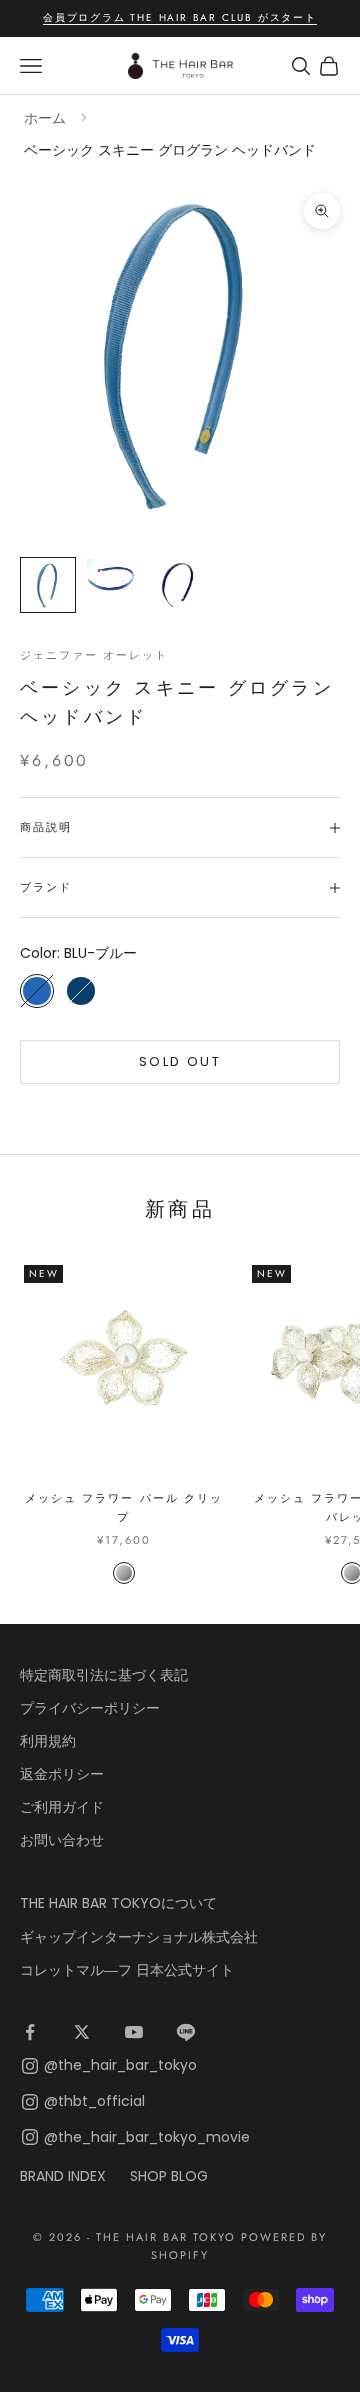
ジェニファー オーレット (94, 655)
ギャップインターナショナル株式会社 (139, 1937)
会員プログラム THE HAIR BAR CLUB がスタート (180, 17)
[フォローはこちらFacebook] (30, 2032)
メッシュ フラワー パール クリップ (123, 1507)
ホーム (45, 118)
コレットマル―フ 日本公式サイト (127, 1970)
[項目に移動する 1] (48, 585)
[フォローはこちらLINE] (186, 2032)
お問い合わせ (62, 1840)
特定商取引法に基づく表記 (104, 1675)
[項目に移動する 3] (176, 585)
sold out (180, 1061)
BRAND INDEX (63, 2176)
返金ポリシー (62, 1774)
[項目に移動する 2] (112, 578)
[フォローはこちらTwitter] (82, 2032)
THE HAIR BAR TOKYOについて (118, 1903)
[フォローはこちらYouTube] (134, 2032)
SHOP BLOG (169, 2176)
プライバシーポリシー (90, 1708)
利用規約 (48, 1741)
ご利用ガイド (62, 1807)
